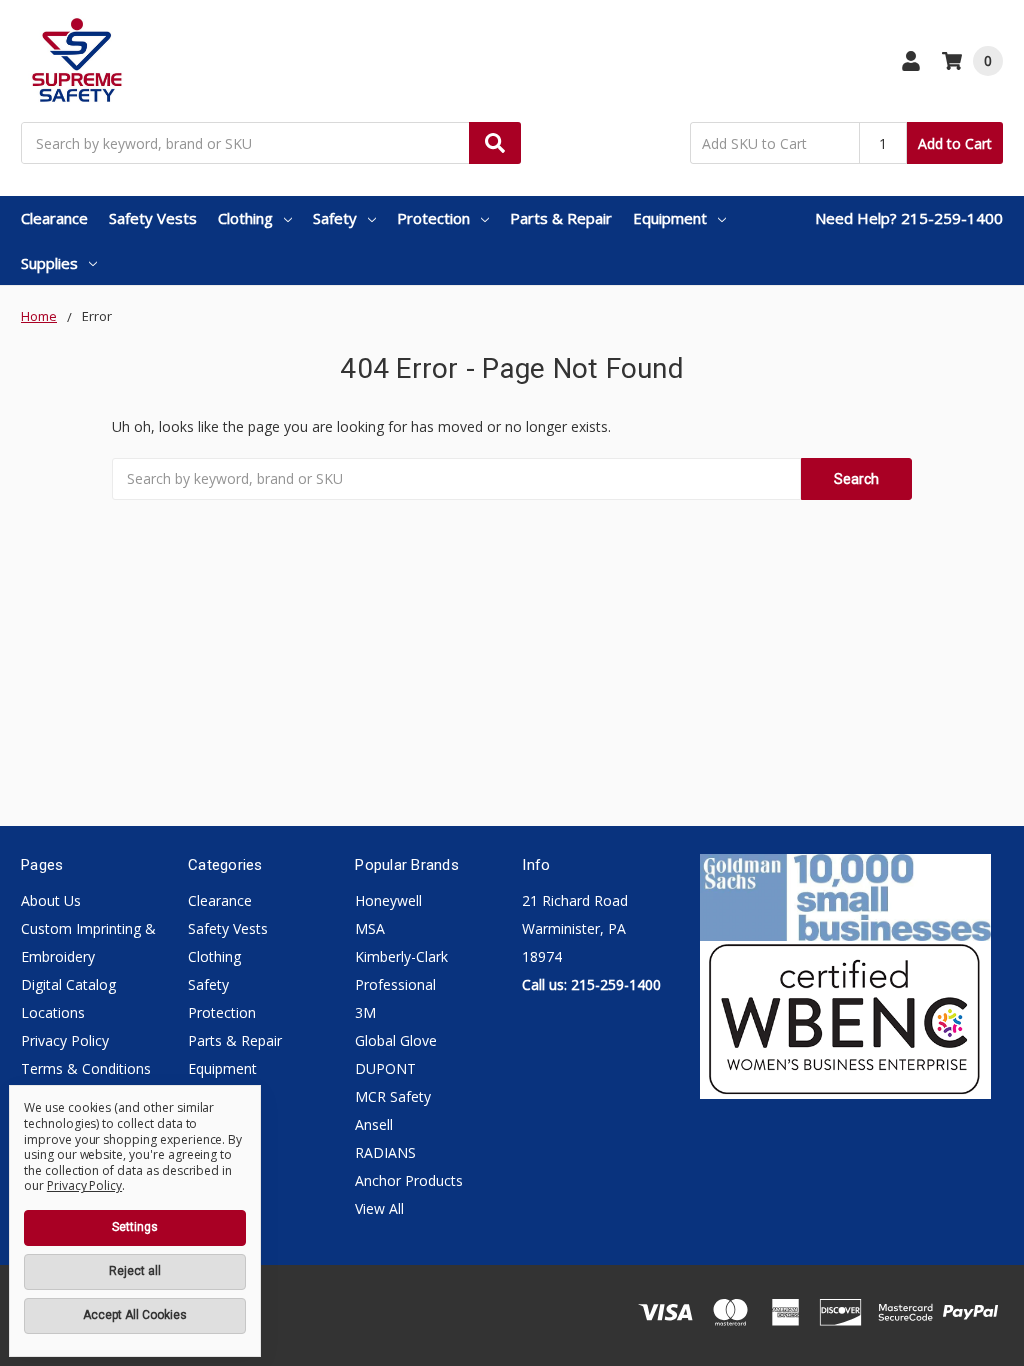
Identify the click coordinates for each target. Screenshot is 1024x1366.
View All (379, 1208)
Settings (135, 1227)
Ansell (374, 1124)
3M (365, 1012)
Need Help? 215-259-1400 (909, 218)
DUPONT (385, 1068)
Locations (53, 1012)
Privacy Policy (65, 1040)
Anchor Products (409, 1180)
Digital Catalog (68, 984)
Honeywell (388, 900)
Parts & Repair (561, 218)
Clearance (54, 218)
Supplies (49, 263)
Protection (433, 218)
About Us (51, 900)
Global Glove (396, 1040)
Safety (335, 218)
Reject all (135, 1271)
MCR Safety (393, 1096)
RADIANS (385, 1152)
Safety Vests (153, 218)
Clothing (245, 218)
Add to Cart (955, 143)
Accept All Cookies (135, 1315)
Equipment (670, 218)
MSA (370, 928)
